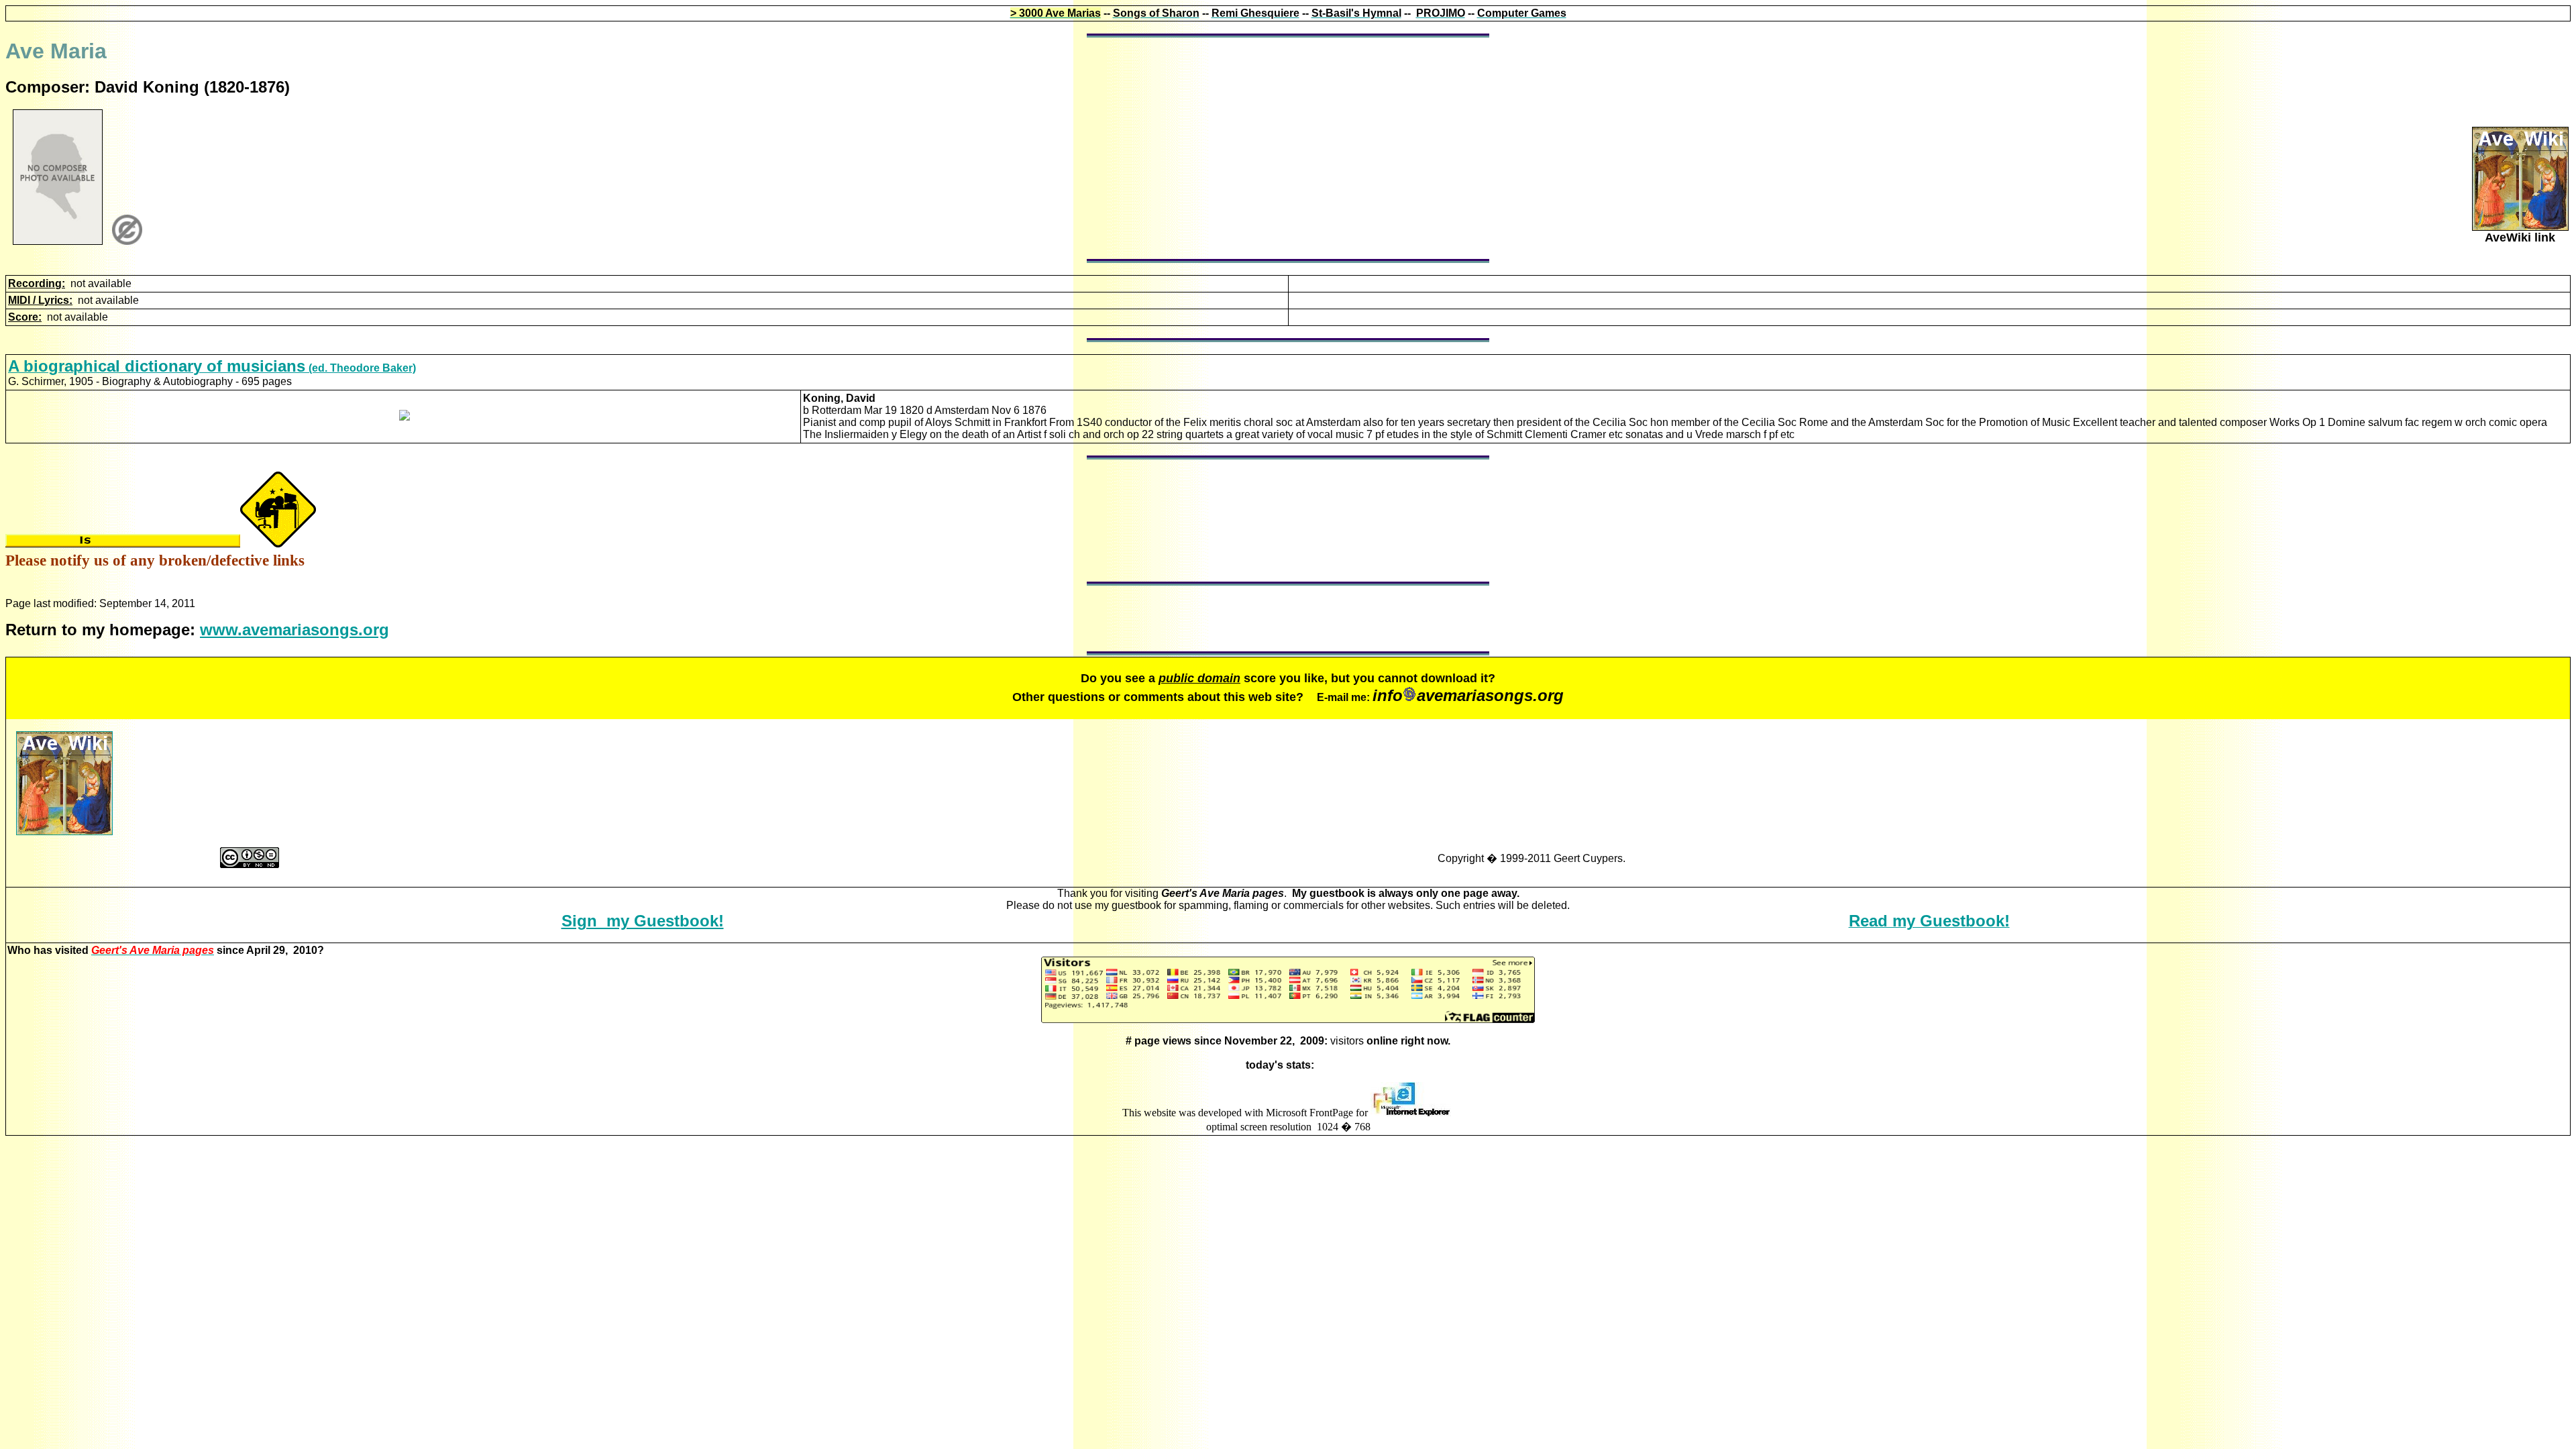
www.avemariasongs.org (294, 630)
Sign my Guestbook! (643, 921)
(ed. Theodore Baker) (212, 368)
